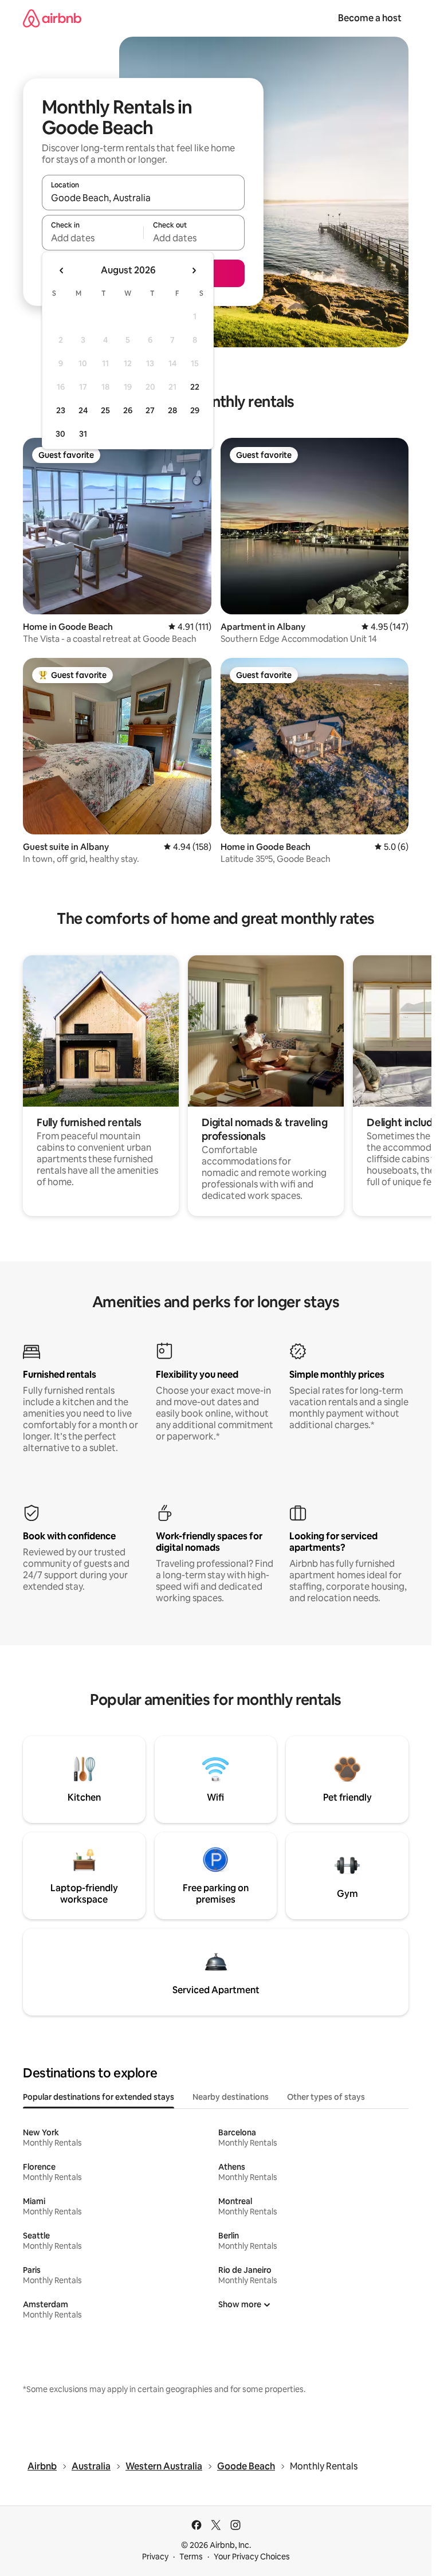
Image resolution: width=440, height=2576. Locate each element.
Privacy (155, 2557)
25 (105, 410)
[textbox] (93, 238)
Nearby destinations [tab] (231, 2097)
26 (128, 410)
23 (61, 410)
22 (195, 387)
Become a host (370, 18)
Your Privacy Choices (252, 2557)
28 (172, 410)
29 (195, 410)
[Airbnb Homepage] (52, 18)
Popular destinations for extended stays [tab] (99, 2097)
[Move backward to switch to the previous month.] (62, 270)
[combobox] (143, 198)
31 (83, 434)
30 (60, 434)
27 (150, 410)
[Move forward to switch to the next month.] (194, 270)
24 (83, 410)
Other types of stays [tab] (326, 2097)
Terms (191, 2557)
